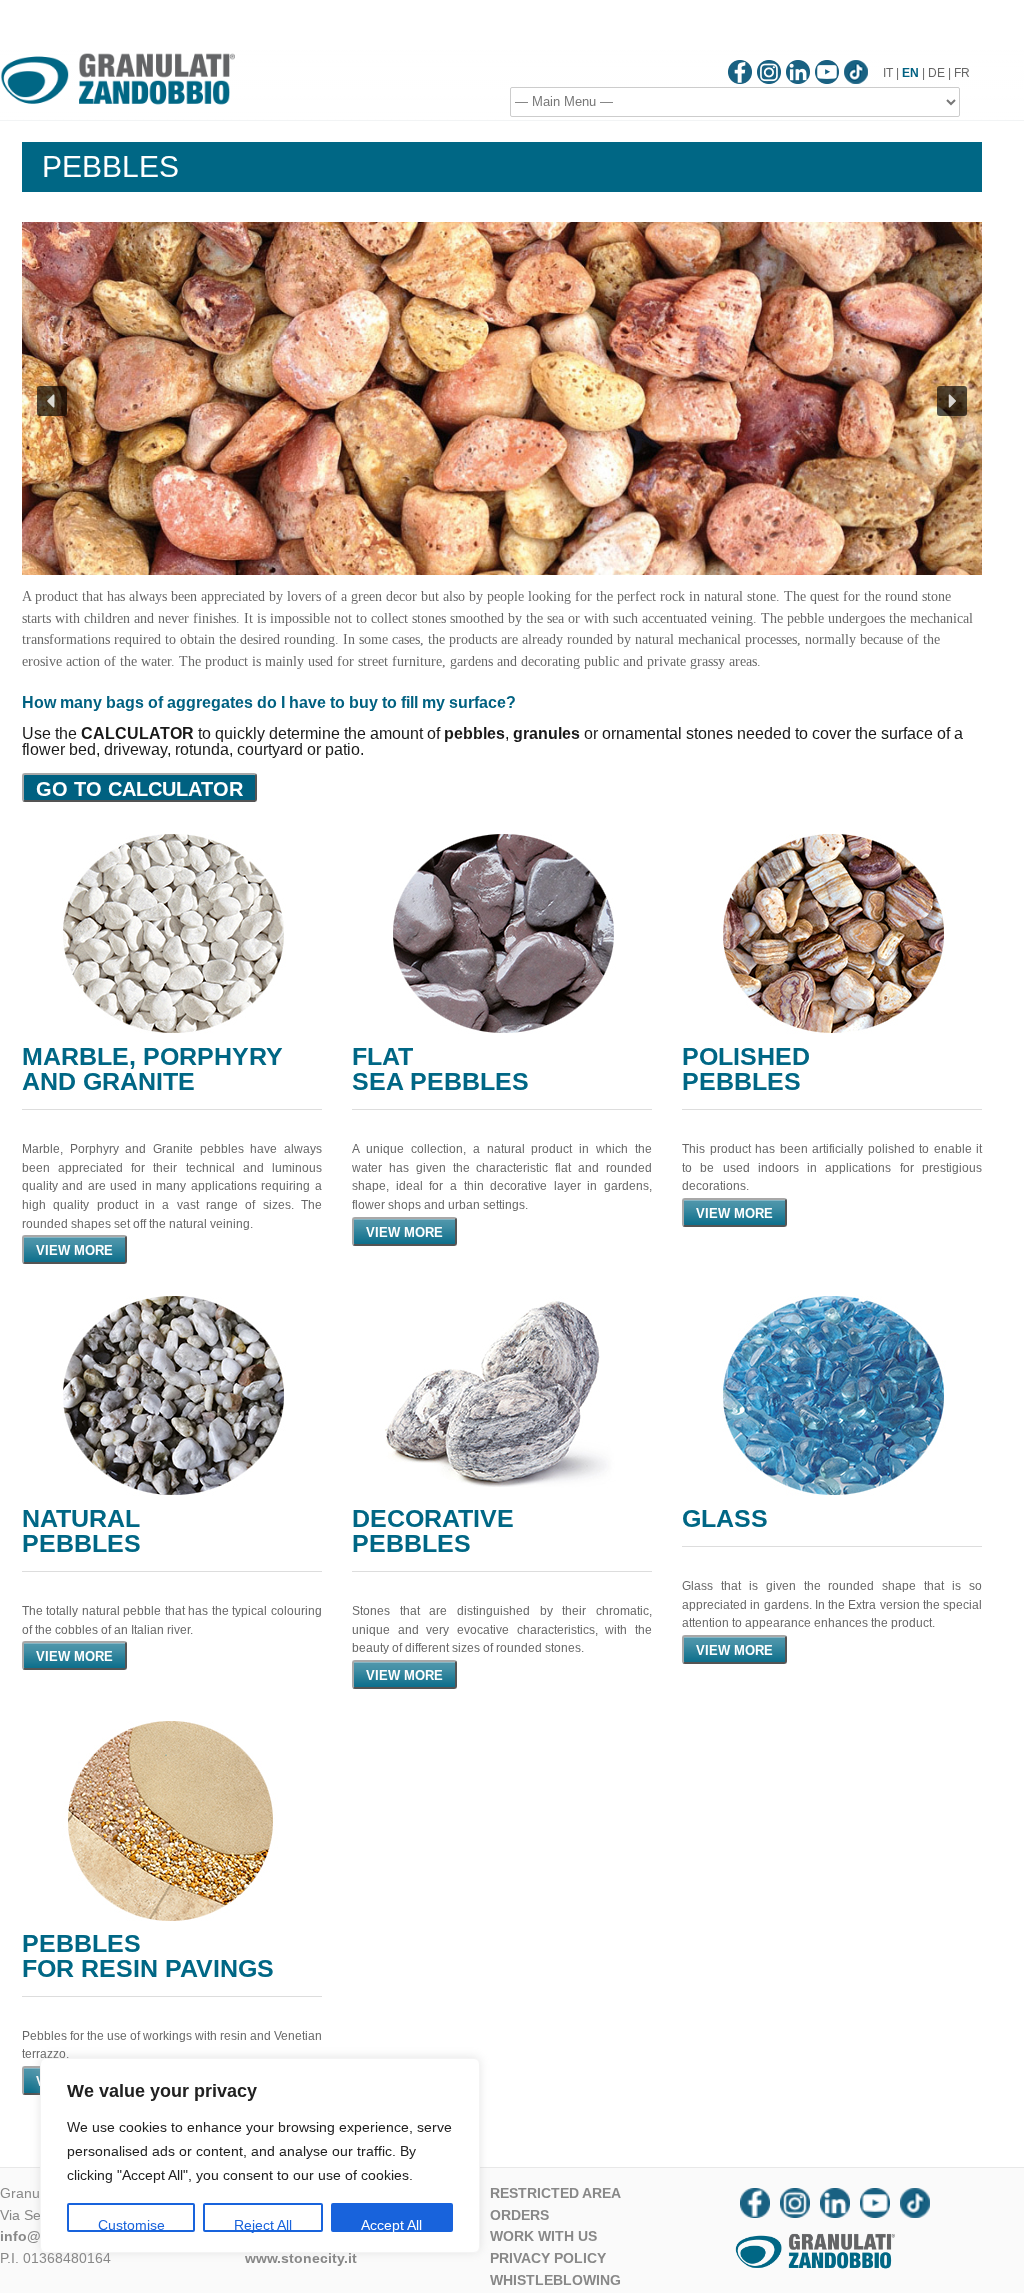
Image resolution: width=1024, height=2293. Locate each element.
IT (888, 73)
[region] (260, 2155)
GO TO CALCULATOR (139, 789)
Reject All (263, 2224)
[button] (52, 401)
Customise (131, 2224)
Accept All (391, 2224)
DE (936, 73)
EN (910, 73)
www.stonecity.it (301, 2258)
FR (962, 73)
